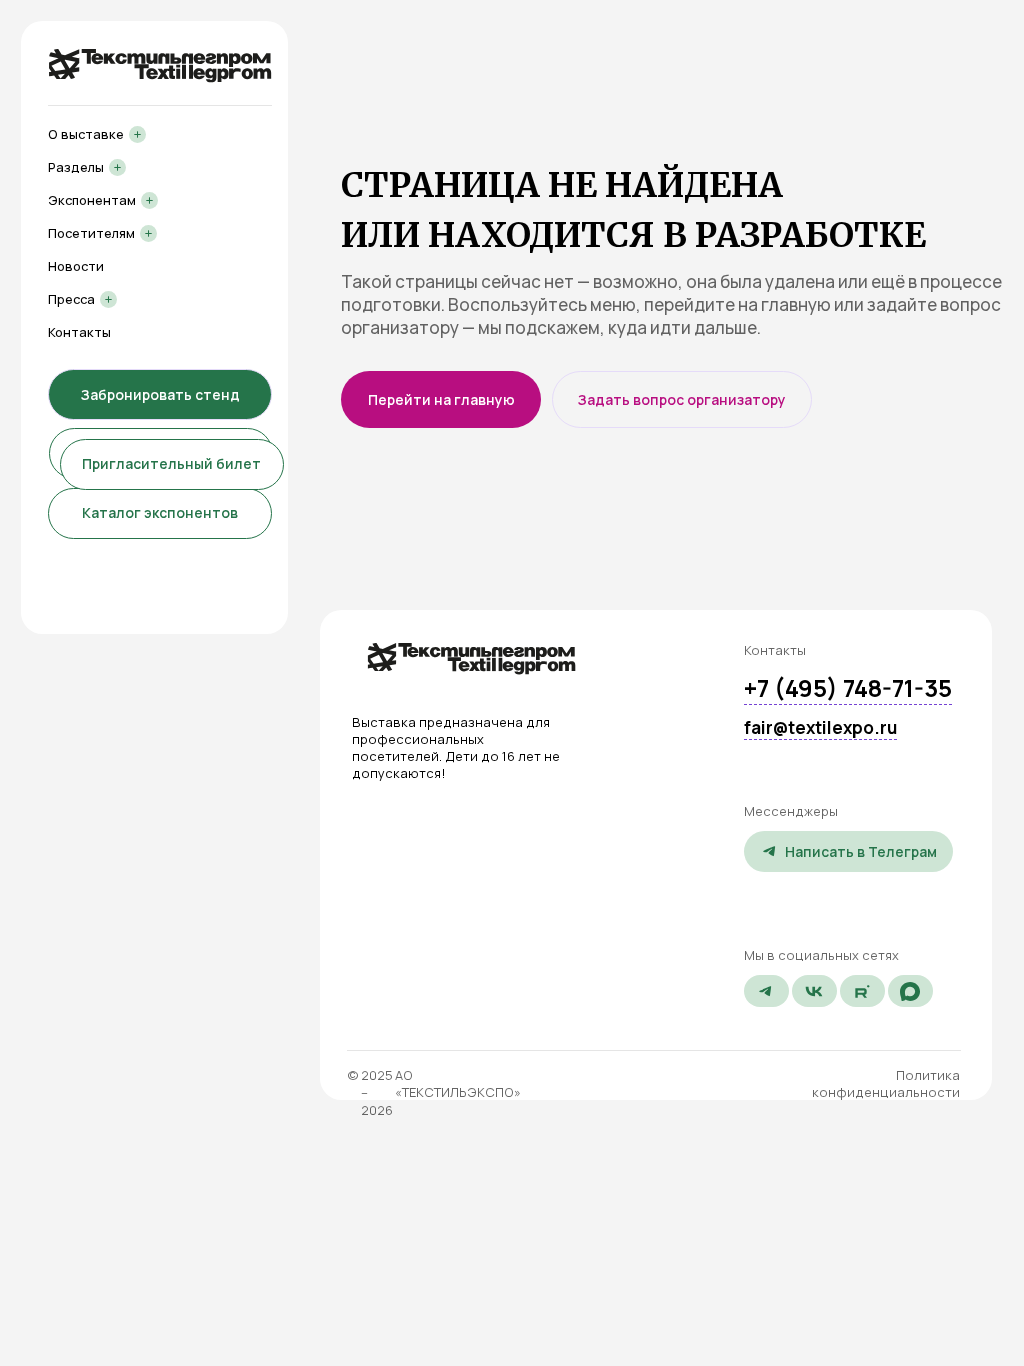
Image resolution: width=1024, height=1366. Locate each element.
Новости (76, 266)
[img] (471, 658)
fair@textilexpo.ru (820, 727)
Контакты (79, 332)
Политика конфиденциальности (886, 1083)
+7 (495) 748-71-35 (848, 688)
